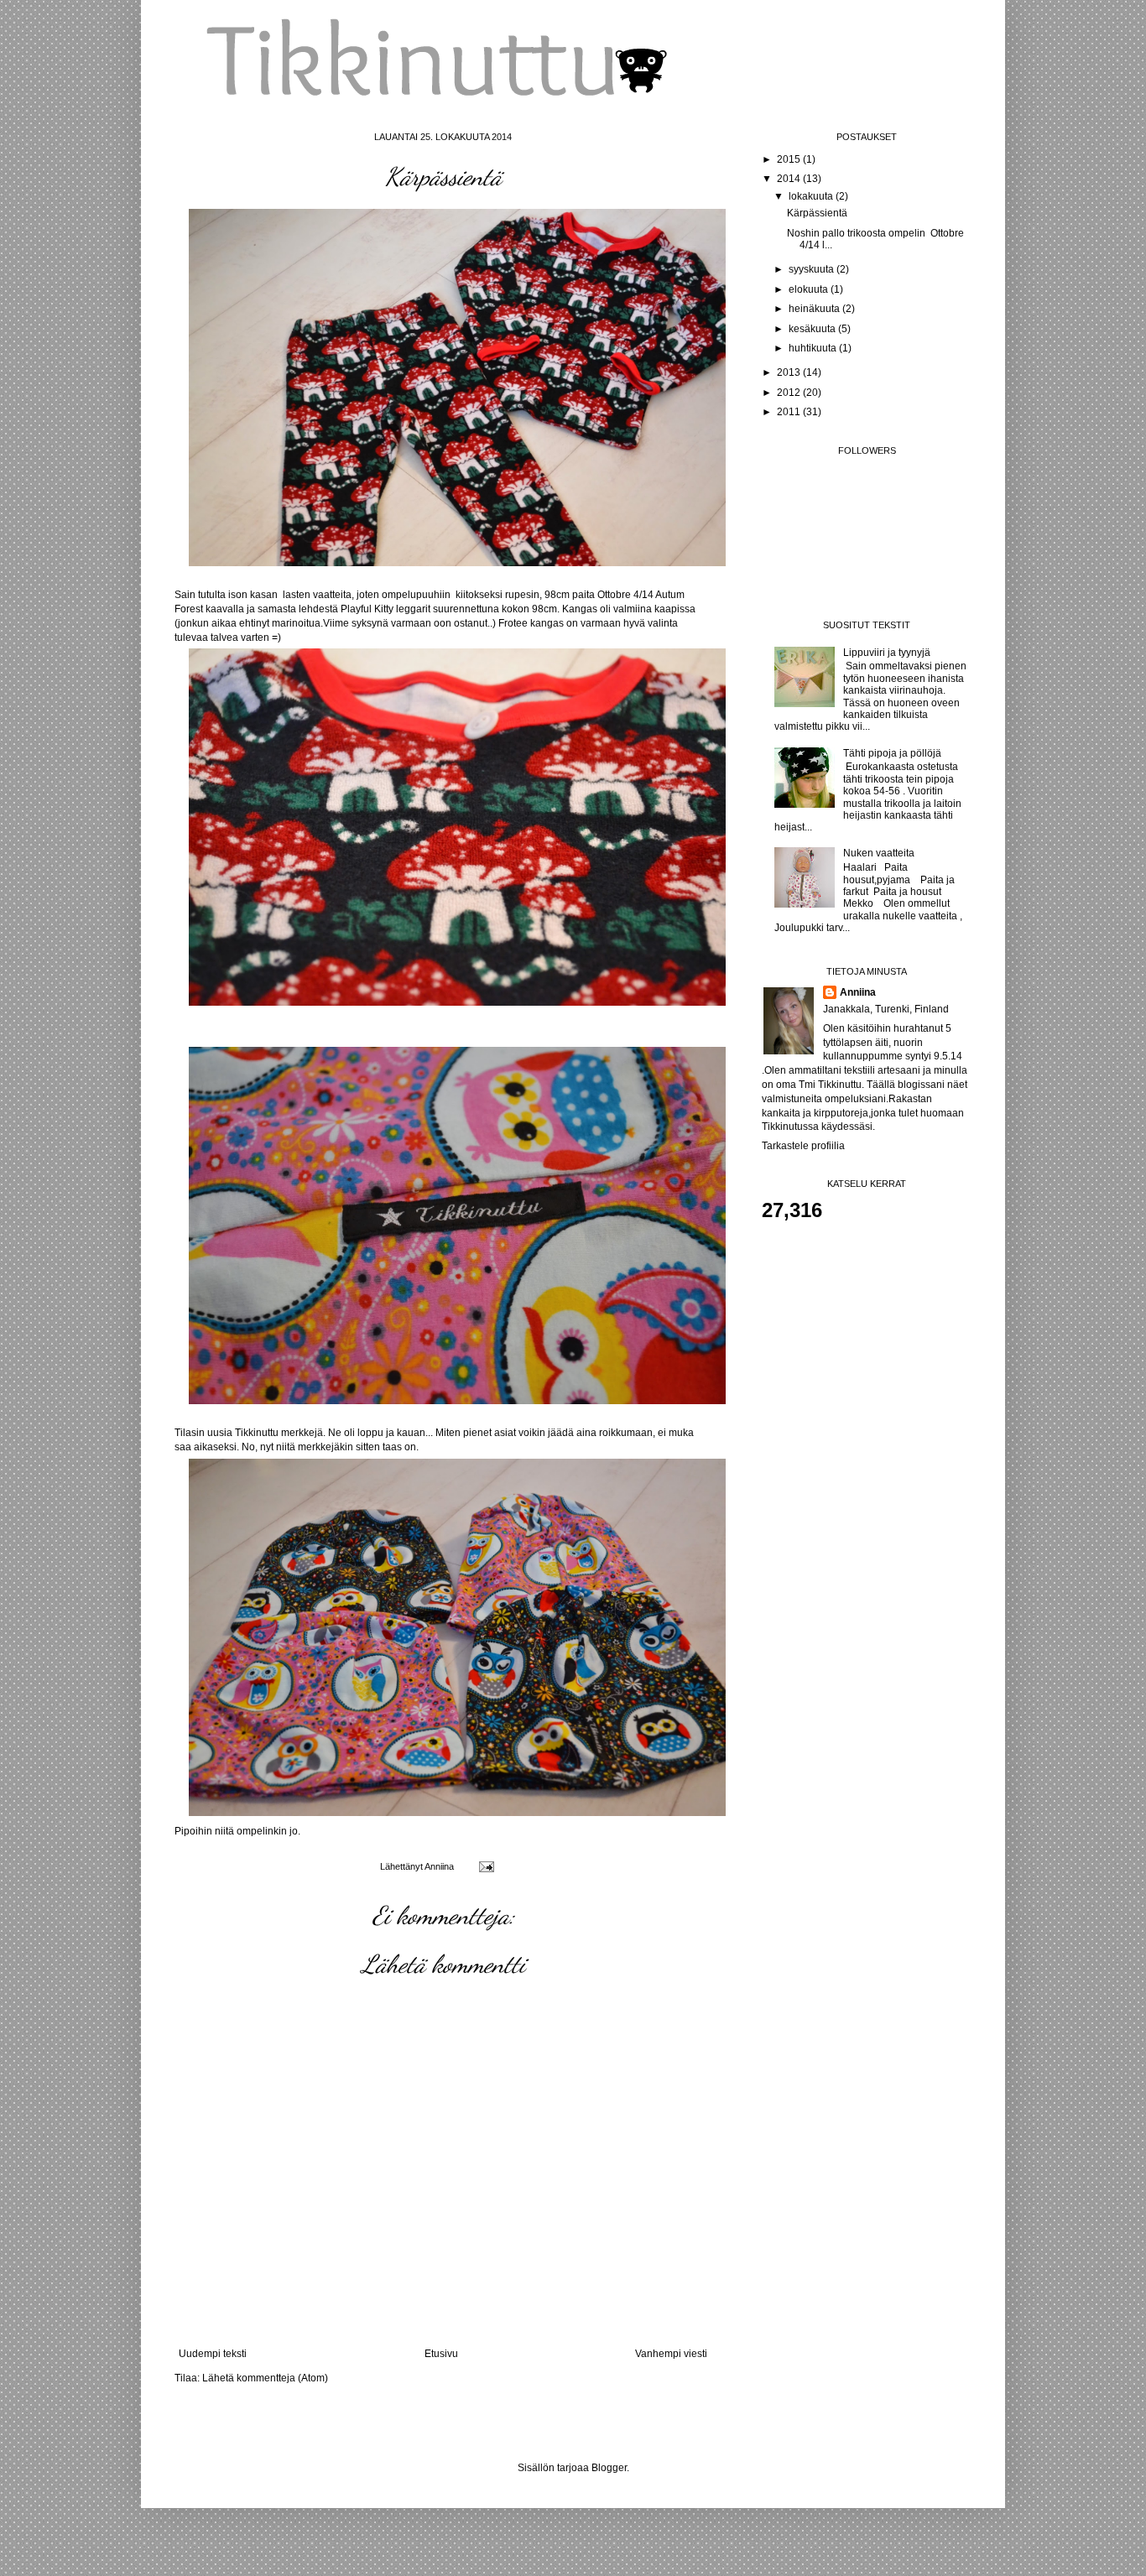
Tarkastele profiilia (803, 1146)
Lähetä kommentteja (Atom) (265, 2378)
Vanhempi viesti (671, 2354)
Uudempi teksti (213, 2354)
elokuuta (810, 289)
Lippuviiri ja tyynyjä (887, 653)
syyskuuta (813, 269)
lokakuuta (812, 196)
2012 (790, 393)
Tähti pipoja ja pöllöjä (892, 753)
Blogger (609, 2468)
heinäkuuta (815, 309)
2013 (790, 372)
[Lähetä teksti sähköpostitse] (486, 1866)
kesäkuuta (813, 329)
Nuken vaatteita (879, 853)
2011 (790, 412)
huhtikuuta (814, 348)
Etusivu (441, 2354)
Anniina (858, 992)
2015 (790, 159)
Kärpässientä (817, 213)
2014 (790, 179)
